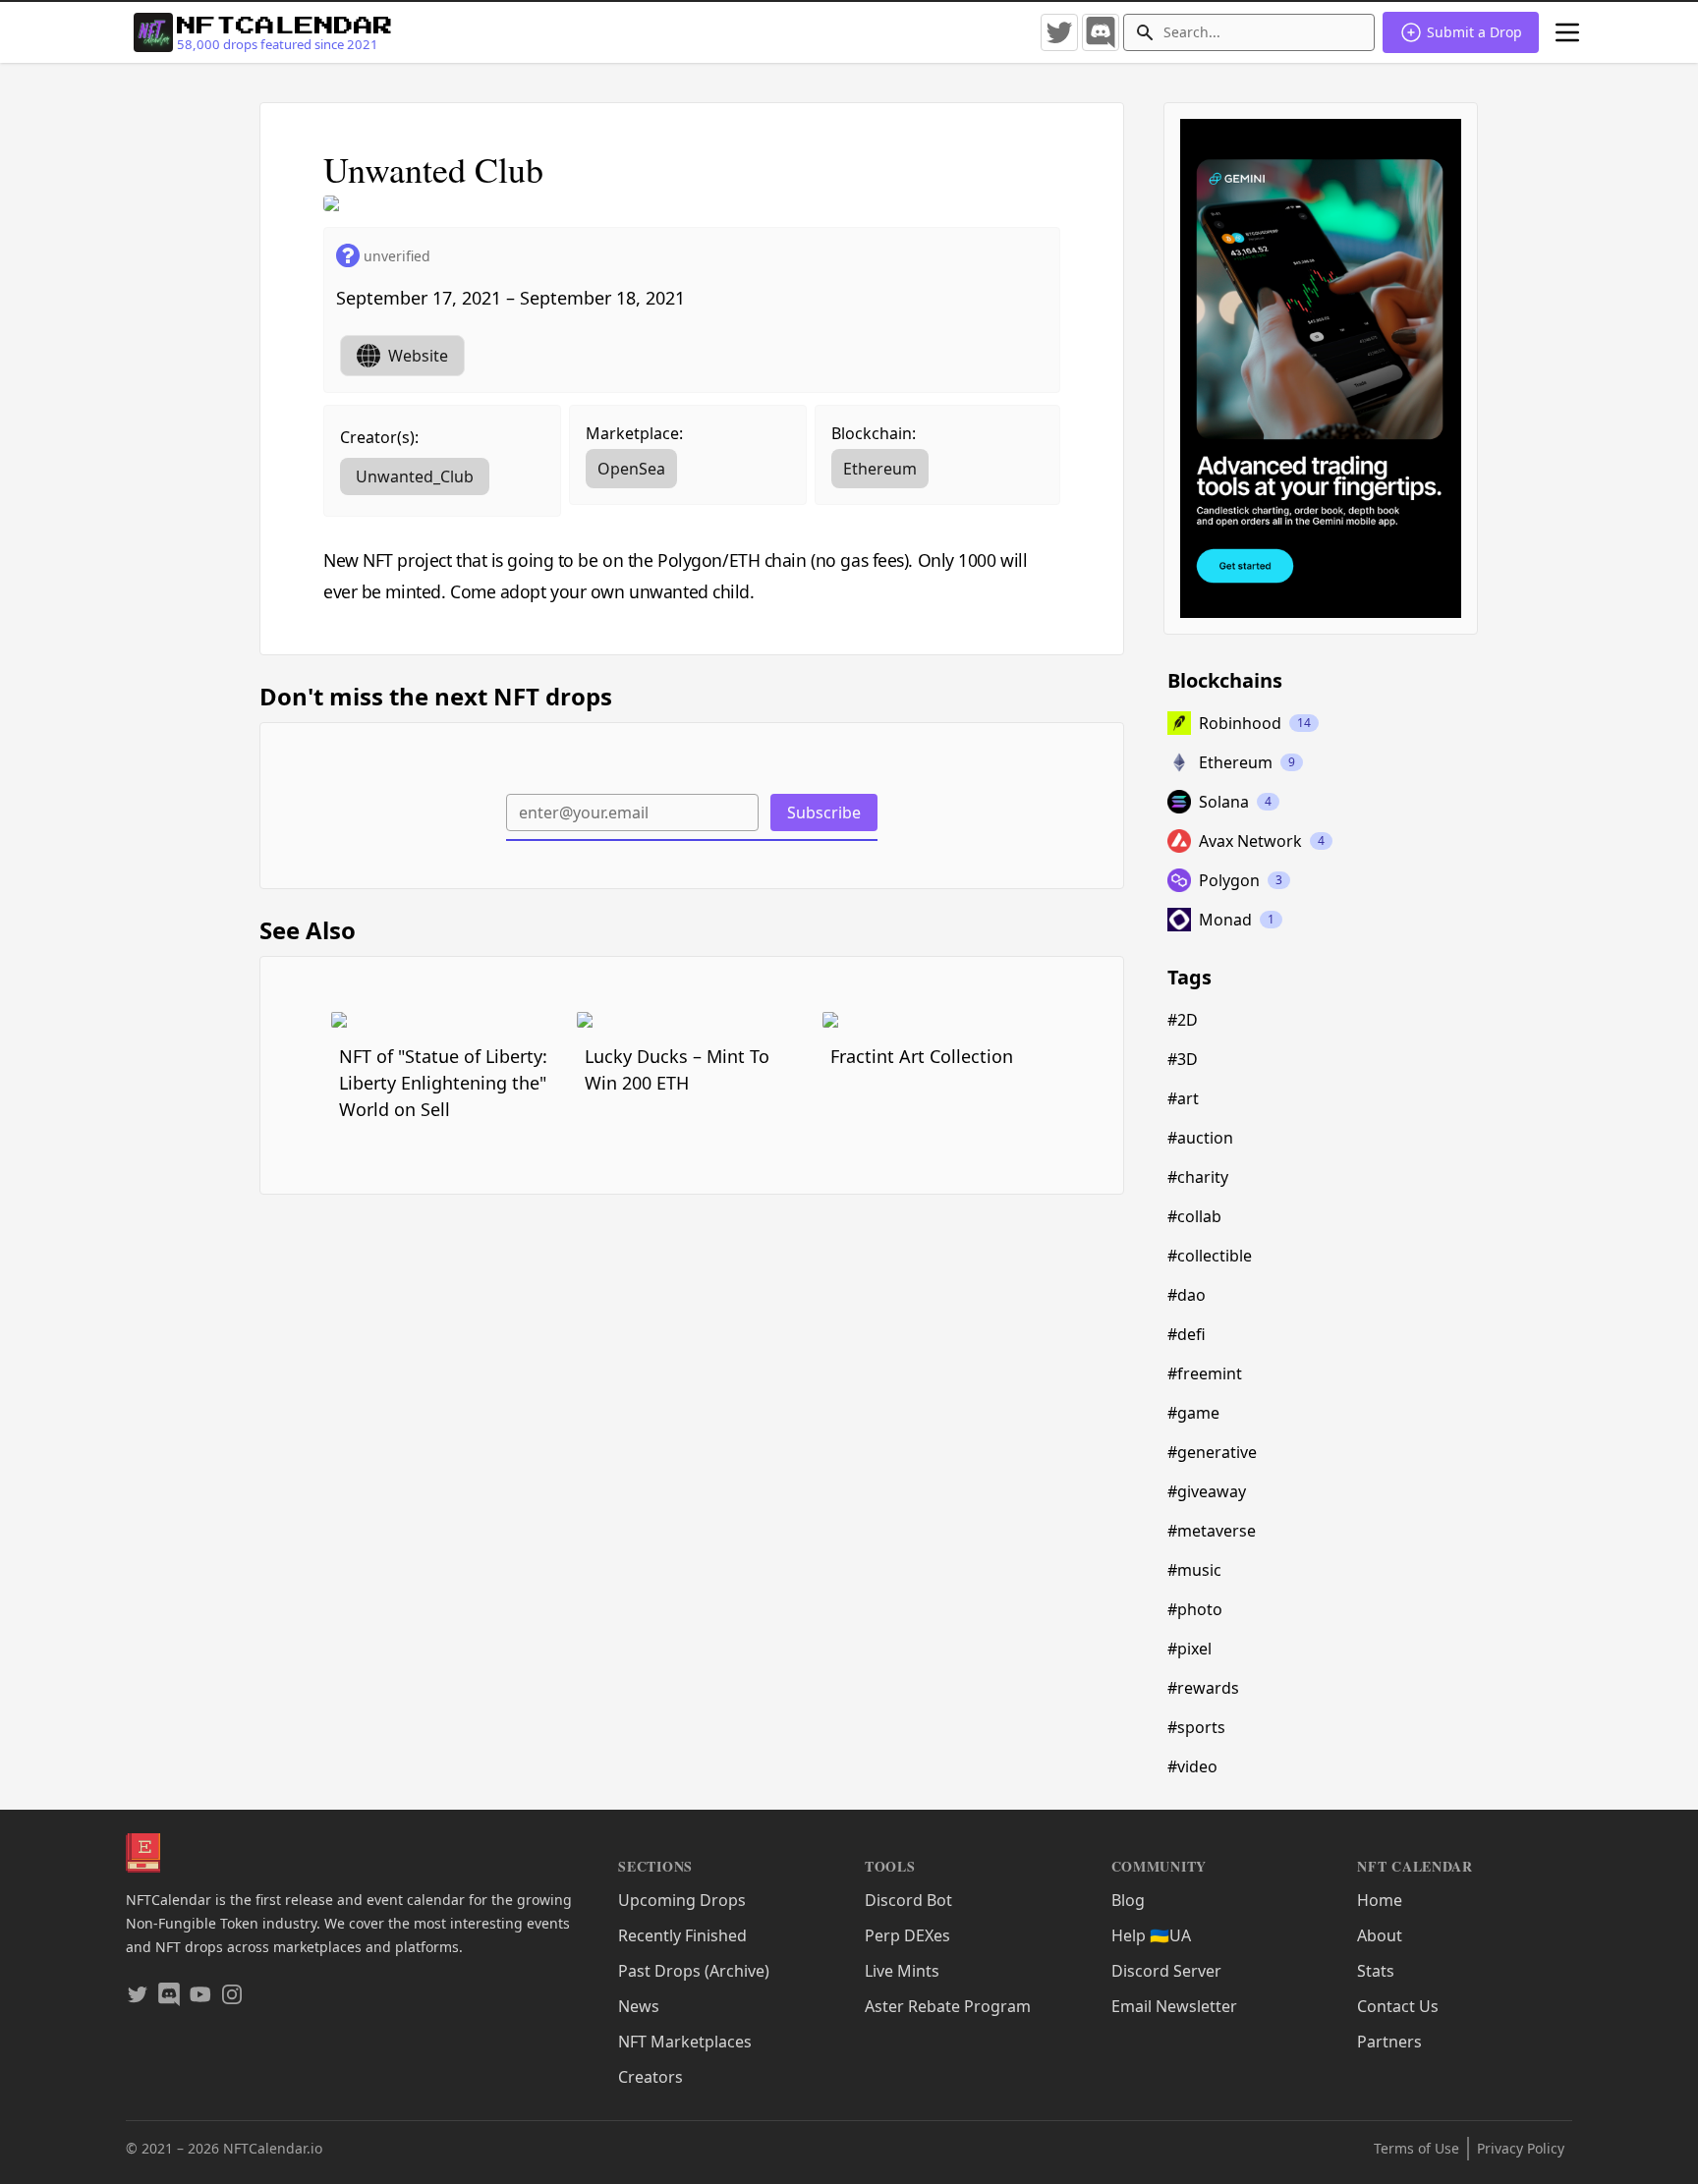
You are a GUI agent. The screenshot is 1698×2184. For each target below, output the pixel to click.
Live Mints (902, 1971)
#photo (1195, 1609)
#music (1194, 1570)
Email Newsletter (1174, 2006)
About (1380, 1935)
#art (1183, 1098)
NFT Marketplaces (685, 2042)
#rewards (1203, 1688)
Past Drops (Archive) (694, 1971)
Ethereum (880, 469)
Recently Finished (682, 1935)
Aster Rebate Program (948, 2006)
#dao (1187, 1295)
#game (1193, 1413)
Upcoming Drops (682, 1900)
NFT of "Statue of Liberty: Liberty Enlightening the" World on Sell (443, 1083)
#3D (1183, 1059)
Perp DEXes (907, 1935)
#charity (1198, 1177)
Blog (1128, 1900)
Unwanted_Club (415, 476)
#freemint (1205, 1373)
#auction (1200, 1138)
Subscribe (824, 812)
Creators (651, 2077)
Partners (1389, 2042)
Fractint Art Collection (922, 1056)
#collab (1194, 1216)
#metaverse (1212, 1531)
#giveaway (1207, 1491)
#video (1192, 1766)
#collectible (1210, 1256)
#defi (1187, 1334)
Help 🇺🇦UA (1151, 1935)
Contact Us (1398, 2006)
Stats (1376, 1971)
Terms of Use (1416, 2148)
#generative (1212, 1452)
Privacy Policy (1521, 2148)
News (639, 2006)
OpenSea (631, 469)
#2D (1183, 1020)
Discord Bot (908, 1900)
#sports (1196, 1727)
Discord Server (1166, 1971)
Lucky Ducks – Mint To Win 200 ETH (677, 1069)
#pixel (1189, 1649)
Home (1380, 1900)
